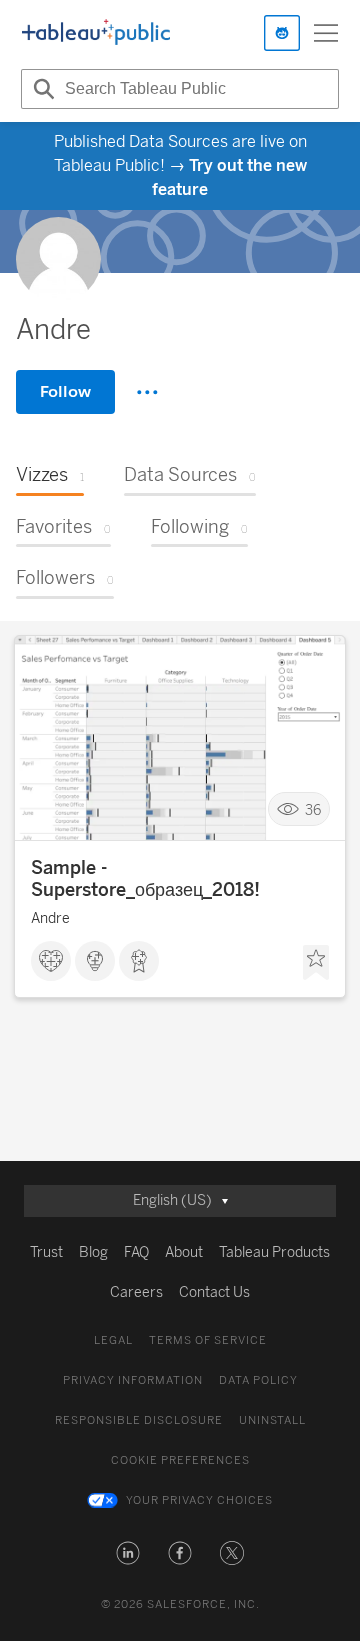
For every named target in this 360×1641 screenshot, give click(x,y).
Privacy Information (133, 1380)
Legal (113, 1340)
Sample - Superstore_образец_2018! (145, 879)
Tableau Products (274, 1252)
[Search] (41, 89)
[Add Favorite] (316, 963)
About (184, 1252)
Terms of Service (208, 1340)
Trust (46, 1252)
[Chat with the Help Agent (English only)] (282, 33)
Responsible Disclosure (139, 1420)
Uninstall (272, 1420)
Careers (136, 1292)
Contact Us (214, 1292)
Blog (93, 1252)
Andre (50, 918)
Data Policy (258, 1380)
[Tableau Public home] (96, 33)
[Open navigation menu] (326, 33)
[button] (128, 1553)
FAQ (136, 1252)
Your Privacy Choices (199, 1500)
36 (313, 809)
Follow (65, 391)
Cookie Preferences (180, 1460)
